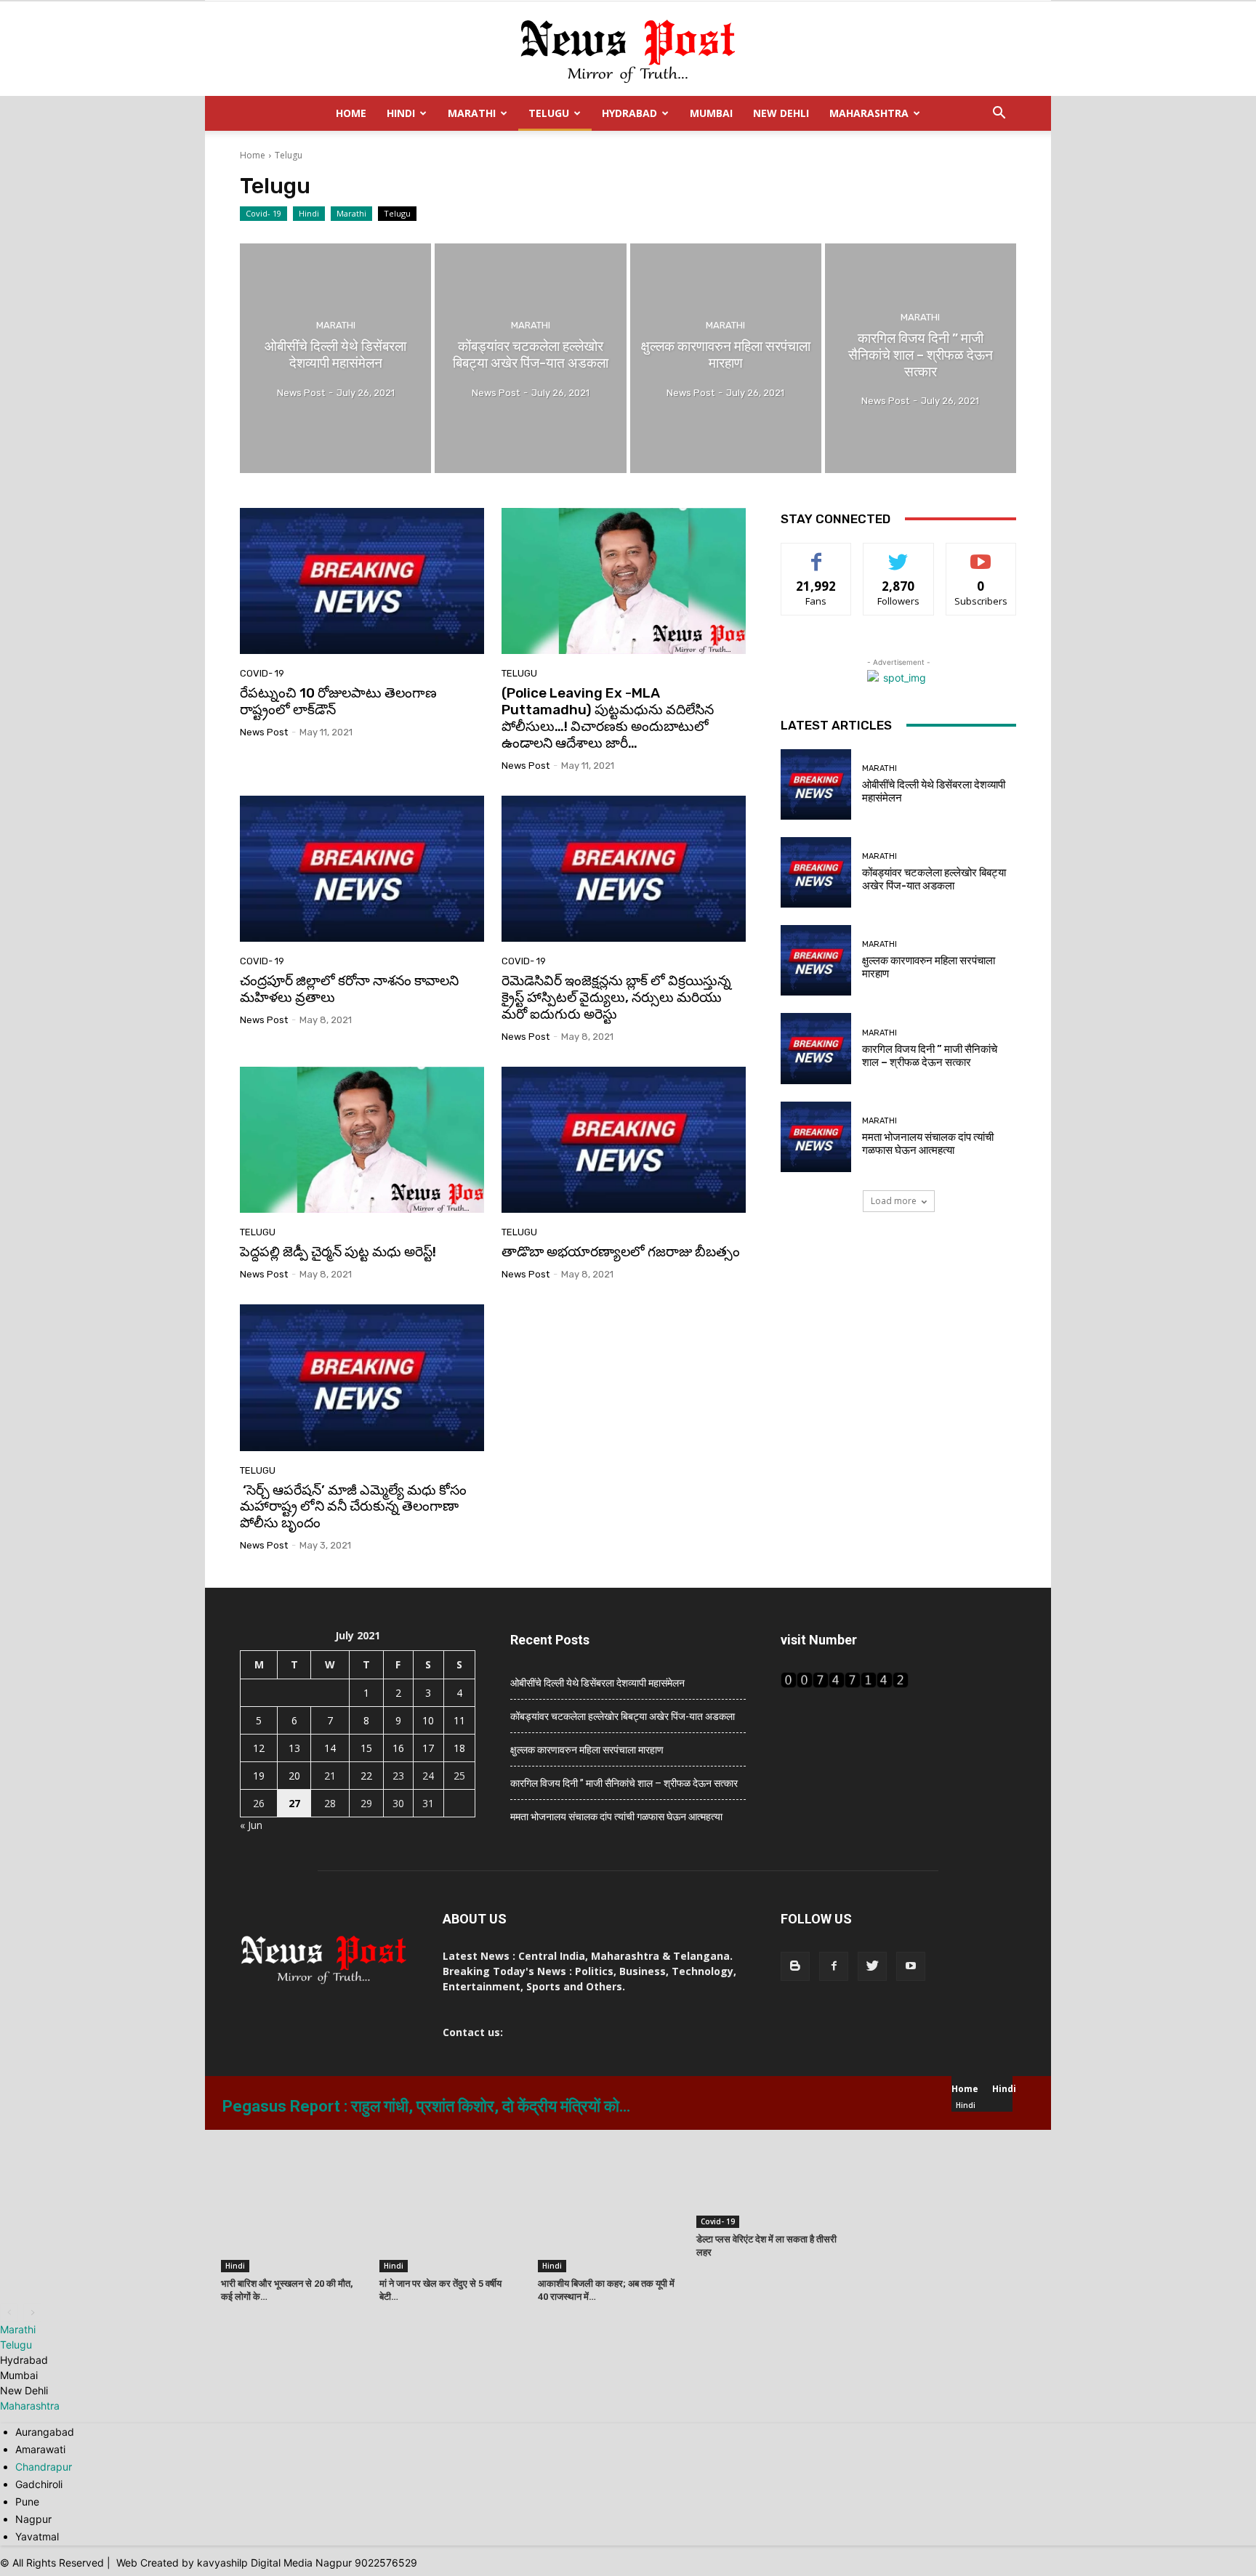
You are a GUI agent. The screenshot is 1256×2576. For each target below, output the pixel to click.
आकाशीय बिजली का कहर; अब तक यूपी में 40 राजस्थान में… (606, 2290)
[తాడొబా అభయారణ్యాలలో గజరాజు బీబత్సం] (624, 1140)
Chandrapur (44, 2467)
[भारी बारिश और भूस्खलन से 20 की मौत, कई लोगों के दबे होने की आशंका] (292, 2201)
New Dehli (781, 113)
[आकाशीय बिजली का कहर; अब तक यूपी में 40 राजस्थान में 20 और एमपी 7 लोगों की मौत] (609, 2201)
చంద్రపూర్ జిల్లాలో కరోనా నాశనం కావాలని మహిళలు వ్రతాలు (349, 989)
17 (428, 1748)
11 (459, 1720)
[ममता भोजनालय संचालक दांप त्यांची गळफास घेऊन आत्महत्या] (816, 1137)
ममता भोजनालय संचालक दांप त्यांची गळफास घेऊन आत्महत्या (928, 1144)
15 (366, 1748)
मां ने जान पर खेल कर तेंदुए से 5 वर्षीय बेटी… (440, 2290)
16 (398, 1748)
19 (259, 1776)
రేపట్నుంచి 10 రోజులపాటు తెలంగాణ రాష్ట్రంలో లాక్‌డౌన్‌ (338, 701)
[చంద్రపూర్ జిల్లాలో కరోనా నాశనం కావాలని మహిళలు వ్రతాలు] (362, 869)
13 (294, 1748)
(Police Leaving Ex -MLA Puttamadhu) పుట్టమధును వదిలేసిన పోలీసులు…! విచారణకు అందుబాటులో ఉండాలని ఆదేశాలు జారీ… (608, 718)
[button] (999, 114)
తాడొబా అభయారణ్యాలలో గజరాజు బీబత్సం (621, 1252)
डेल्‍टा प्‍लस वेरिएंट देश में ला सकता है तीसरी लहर (766, 2246)
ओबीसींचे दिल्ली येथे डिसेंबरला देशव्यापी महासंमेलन (597, 1683)
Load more (894, 1201)
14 (330, 1748)
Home (351, 113)
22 (366, 1776)
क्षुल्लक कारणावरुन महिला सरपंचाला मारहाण (587, 1750)
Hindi (401, 113)
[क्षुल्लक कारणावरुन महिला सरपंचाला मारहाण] (726, 358)
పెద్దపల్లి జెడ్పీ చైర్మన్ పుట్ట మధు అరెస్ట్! (338, 1252)
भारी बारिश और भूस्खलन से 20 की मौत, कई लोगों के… (287, 2290)
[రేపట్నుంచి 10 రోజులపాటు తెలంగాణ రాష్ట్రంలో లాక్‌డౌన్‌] (362, 581)
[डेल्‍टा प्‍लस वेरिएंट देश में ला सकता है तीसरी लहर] (768, 2179)
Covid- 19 (263, 213)
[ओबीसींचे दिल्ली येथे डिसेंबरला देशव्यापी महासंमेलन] (335, 358)
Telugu (549, 113)
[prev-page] (9, 2313)
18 (459, 1748)
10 (428, 1720)
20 (294, 1776)
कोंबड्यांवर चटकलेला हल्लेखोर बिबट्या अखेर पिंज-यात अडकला (934, 879)
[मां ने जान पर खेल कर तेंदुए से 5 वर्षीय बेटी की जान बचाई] (451, 2201)
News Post (264, 732)
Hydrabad (629, 113)
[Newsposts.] (628, 49)
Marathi (472, 113)
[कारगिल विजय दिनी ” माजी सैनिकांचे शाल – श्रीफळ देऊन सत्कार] (921, 358)
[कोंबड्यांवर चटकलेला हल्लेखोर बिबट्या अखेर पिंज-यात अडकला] (530, 358)
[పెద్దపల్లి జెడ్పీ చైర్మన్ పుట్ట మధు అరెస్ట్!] (362, 1140)
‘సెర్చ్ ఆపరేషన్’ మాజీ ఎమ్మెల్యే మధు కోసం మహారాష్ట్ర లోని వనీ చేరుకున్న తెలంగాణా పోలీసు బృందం (353, 1507)
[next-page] (32, 2313)
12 (259, 1748)
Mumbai (711, 113)
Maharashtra (869, 113)
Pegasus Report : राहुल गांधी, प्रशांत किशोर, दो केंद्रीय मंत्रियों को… (426, 2106)
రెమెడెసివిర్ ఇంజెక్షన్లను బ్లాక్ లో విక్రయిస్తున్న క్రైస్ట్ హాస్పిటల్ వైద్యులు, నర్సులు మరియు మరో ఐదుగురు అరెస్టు (616, 997)
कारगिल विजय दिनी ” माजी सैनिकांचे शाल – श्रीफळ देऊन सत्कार (930, 1056)
